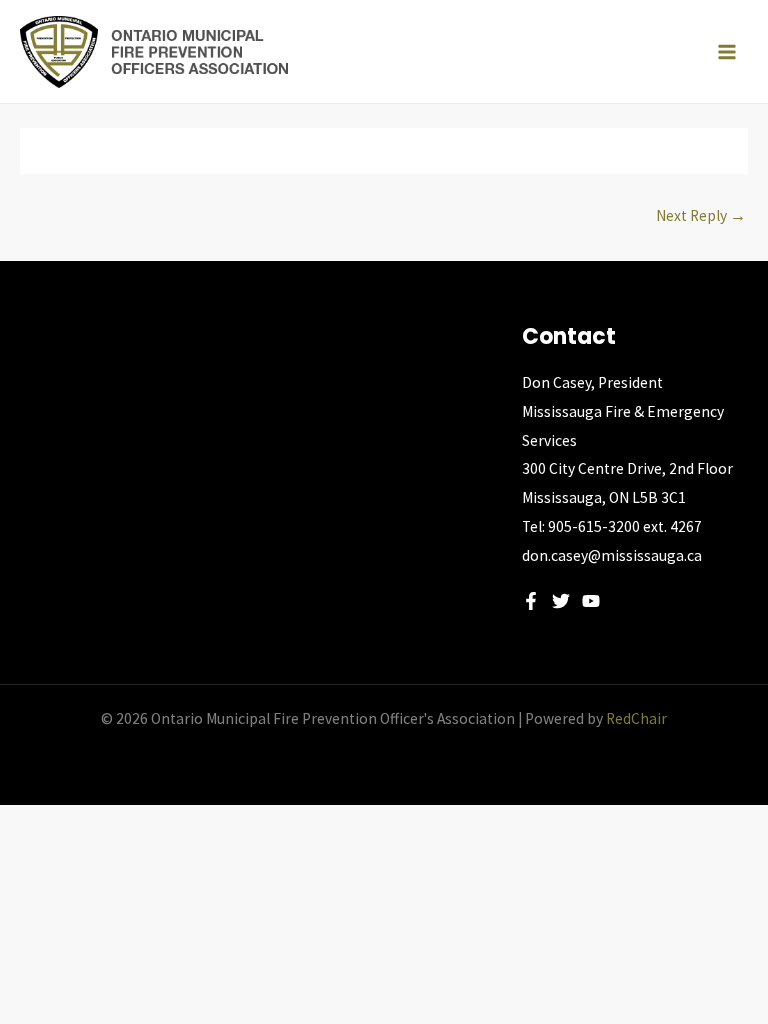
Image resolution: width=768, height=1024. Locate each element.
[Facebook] (531, 601)
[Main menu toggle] (727, 52)
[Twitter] (561, 601)
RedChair (636, 718)
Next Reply (701, 215)
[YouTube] (591, 601)
